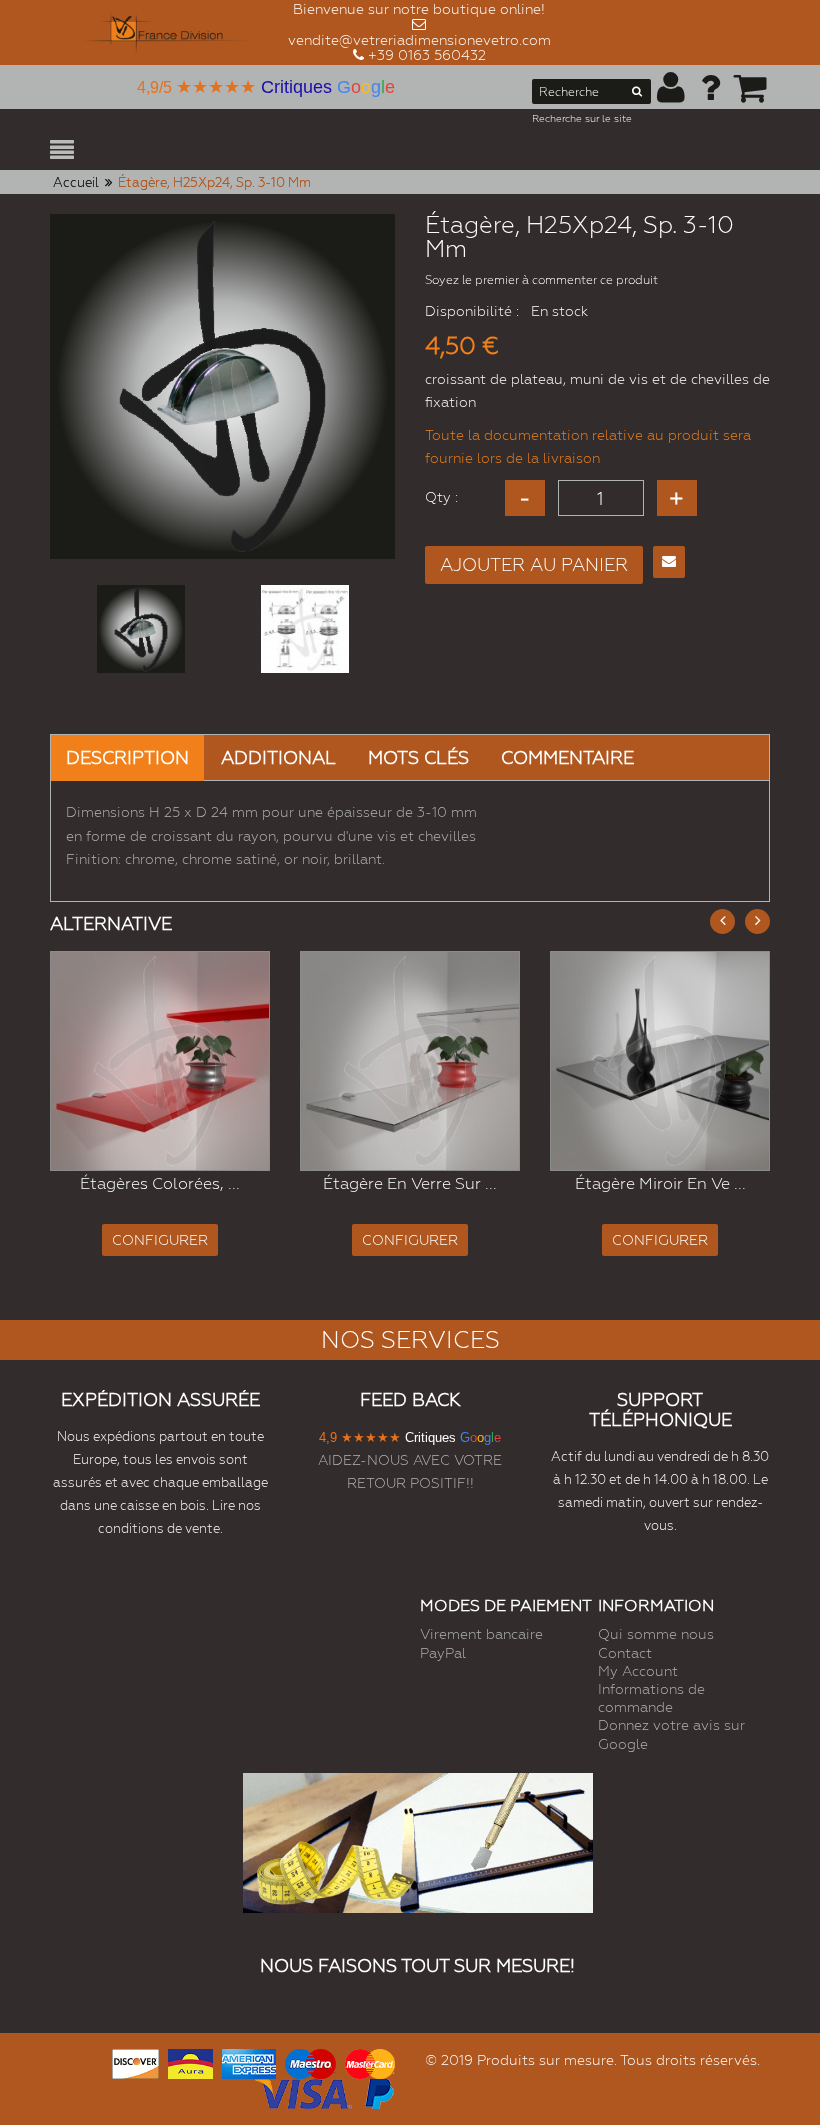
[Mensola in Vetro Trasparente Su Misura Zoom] (678, 1061)
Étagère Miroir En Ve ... (428, 1183)
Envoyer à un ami (669, 562)
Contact (625, 1653)
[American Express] (249, 2061)
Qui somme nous (656, 1634)
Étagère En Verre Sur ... (179, 1183)
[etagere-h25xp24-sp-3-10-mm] (141, 629)
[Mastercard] (370, 2061)
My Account (638, 1671)
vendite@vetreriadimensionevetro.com (419, 40)
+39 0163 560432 (427, 55)
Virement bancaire (481, 1634)
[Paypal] (378, 2091)
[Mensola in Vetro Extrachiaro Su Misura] (179, 1061)
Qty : (441, 497)
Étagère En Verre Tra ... (678, 1182)
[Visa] (303, 2091)
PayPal (443, 1653)
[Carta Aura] (191, 2061)
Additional (278, 757)
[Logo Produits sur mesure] (169, 32)
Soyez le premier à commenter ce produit (541, 280)
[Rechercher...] (636, 95)
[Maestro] (310, 2061)
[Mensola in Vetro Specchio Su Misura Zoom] (429, 1061)
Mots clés (418, 757)
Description (127, 757)
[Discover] (135, 2061)
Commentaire (567, 757)
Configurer (179, 1240)
